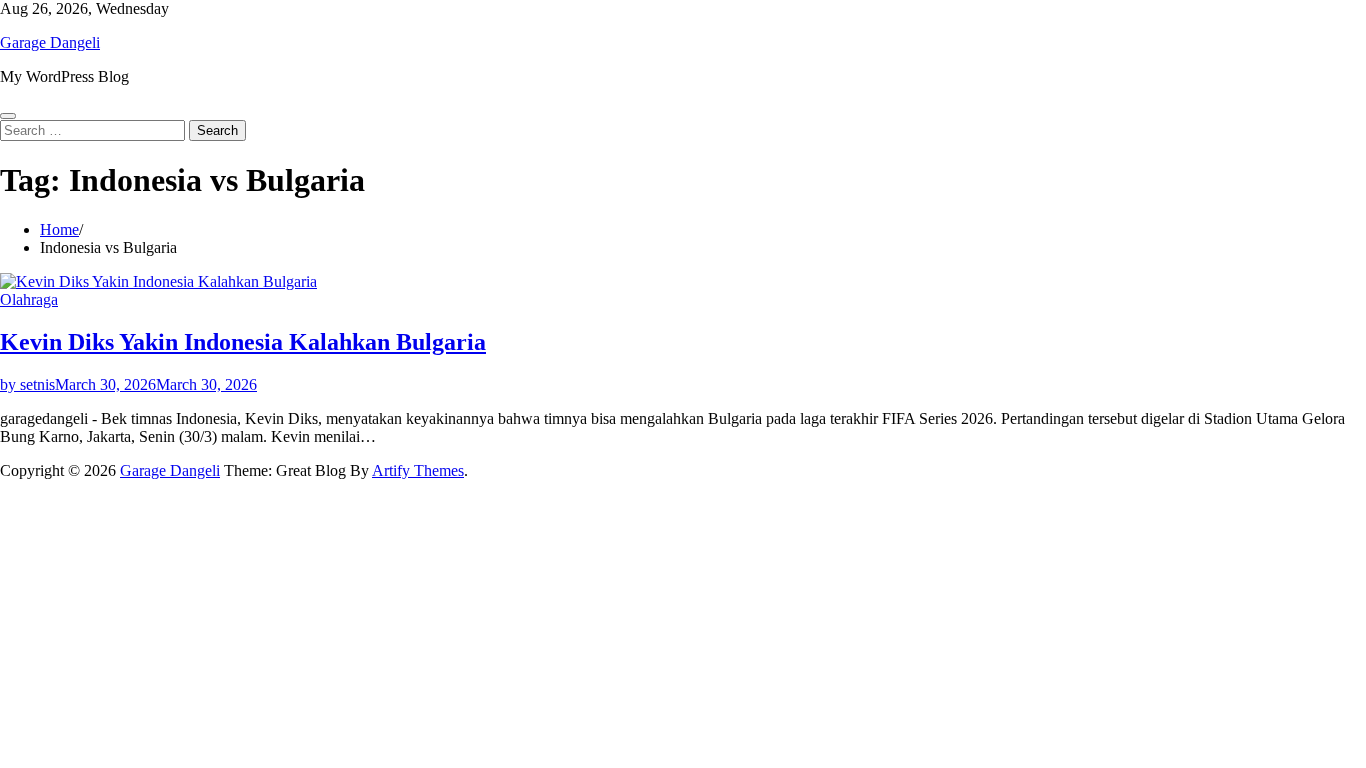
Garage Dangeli (50, 42)
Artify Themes (418, 470)
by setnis (27, 384)
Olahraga (29, 299)
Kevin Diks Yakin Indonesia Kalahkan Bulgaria (243, 342)
